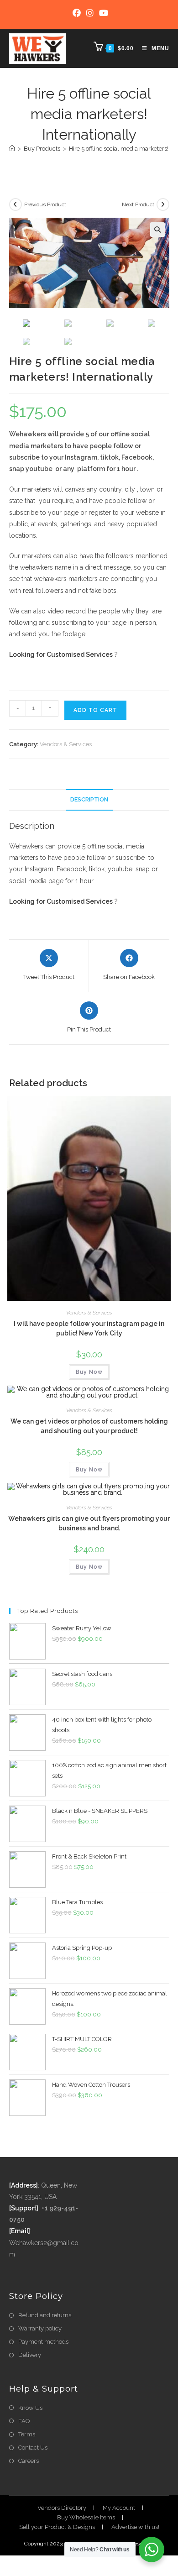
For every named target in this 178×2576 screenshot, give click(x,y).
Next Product (138, 204)
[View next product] (163, 204)
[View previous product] (16, 204)
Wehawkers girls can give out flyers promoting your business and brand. (89, 1523)
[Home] (12, 149)
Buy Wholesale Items (86, 2517)
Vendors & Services (66, 744)
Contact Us (33, 2448)
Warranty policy (40, 2328)
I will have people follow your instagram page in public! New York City (89, 1328)
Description (89, 799)
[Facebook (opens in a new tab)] (77, 13)
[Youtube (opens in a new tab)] (102, 13)
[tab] (89, 800)
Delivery (30, 2355)
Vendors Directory (62, 2508)
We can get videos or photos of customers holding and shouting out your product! (89, 1426)
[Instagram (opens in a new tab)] (90, 13)
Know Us (30, 2408)
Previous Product (45, 204)
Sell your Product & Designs (57, 2527)
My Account (119, 2508)
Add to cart (95, 710)
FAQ (24, 2421)
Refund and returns (45, 2315)
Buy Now (89, 1372)
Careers (29, 2461)
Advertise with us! (135, 2527)
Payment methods (43, 2342)
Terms (27, 2434)
